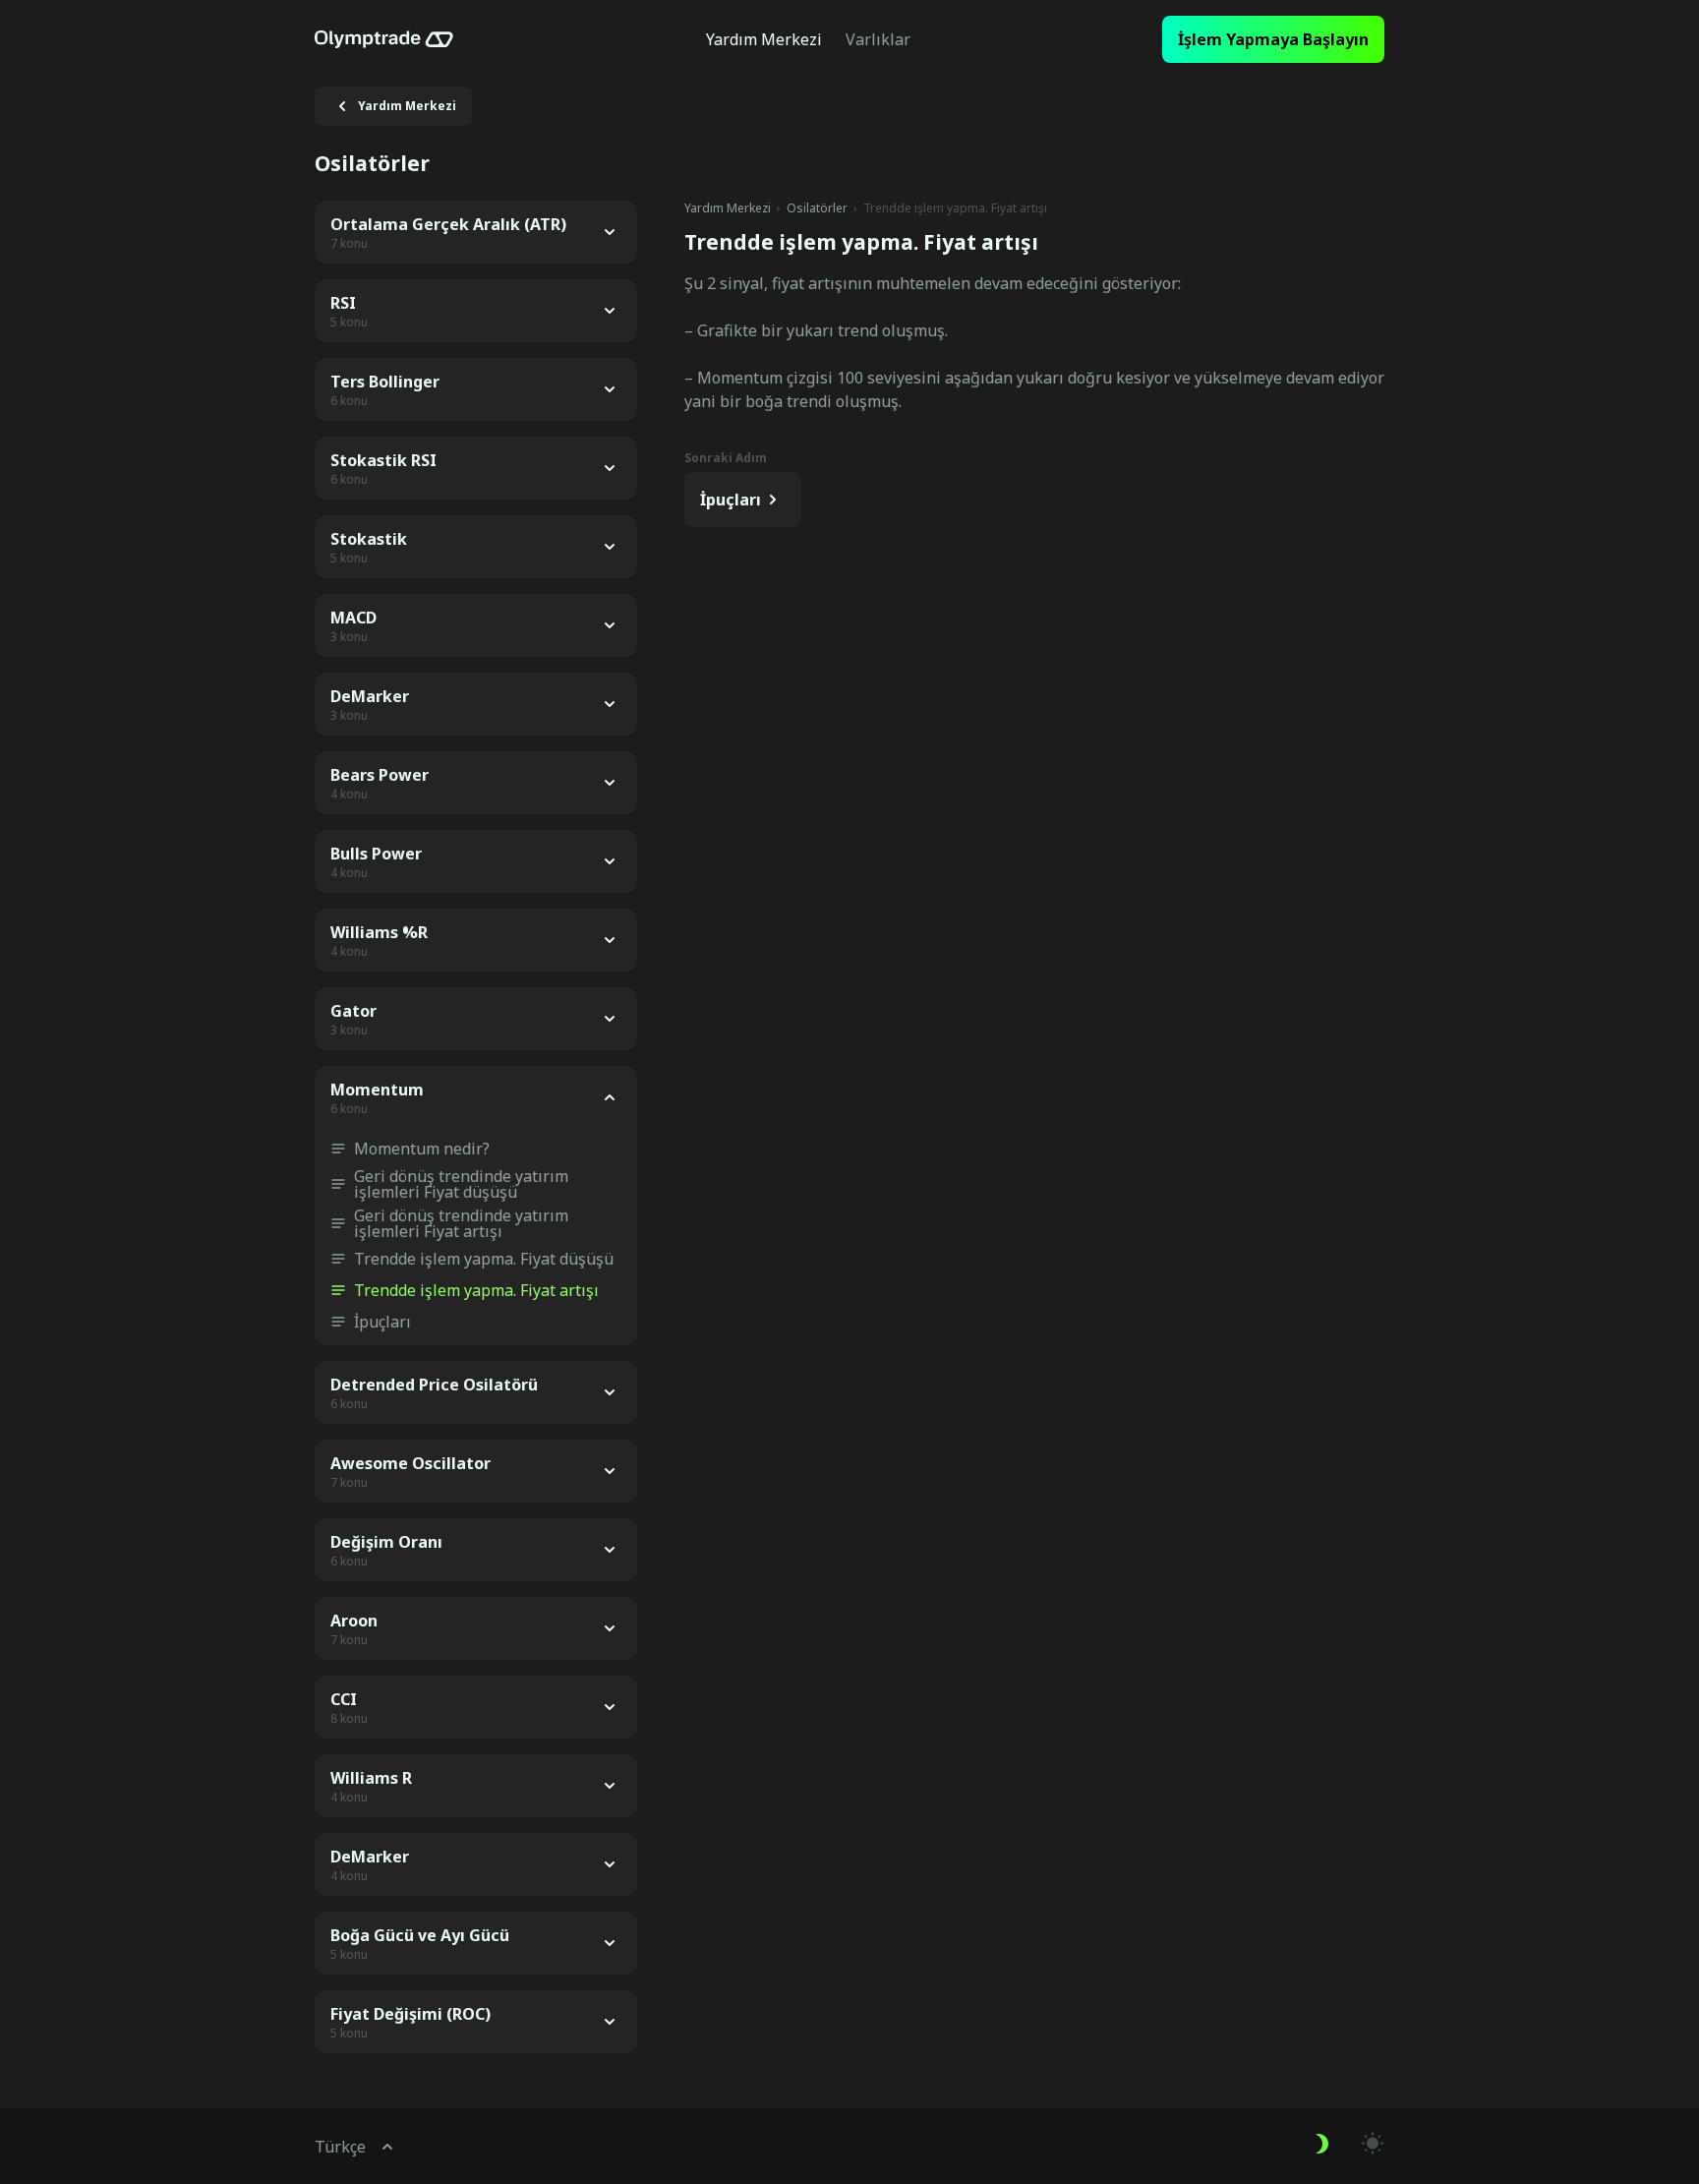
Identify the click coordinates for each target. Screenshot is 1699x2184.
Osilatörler (817, 208)
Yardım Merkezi (728, 208)
